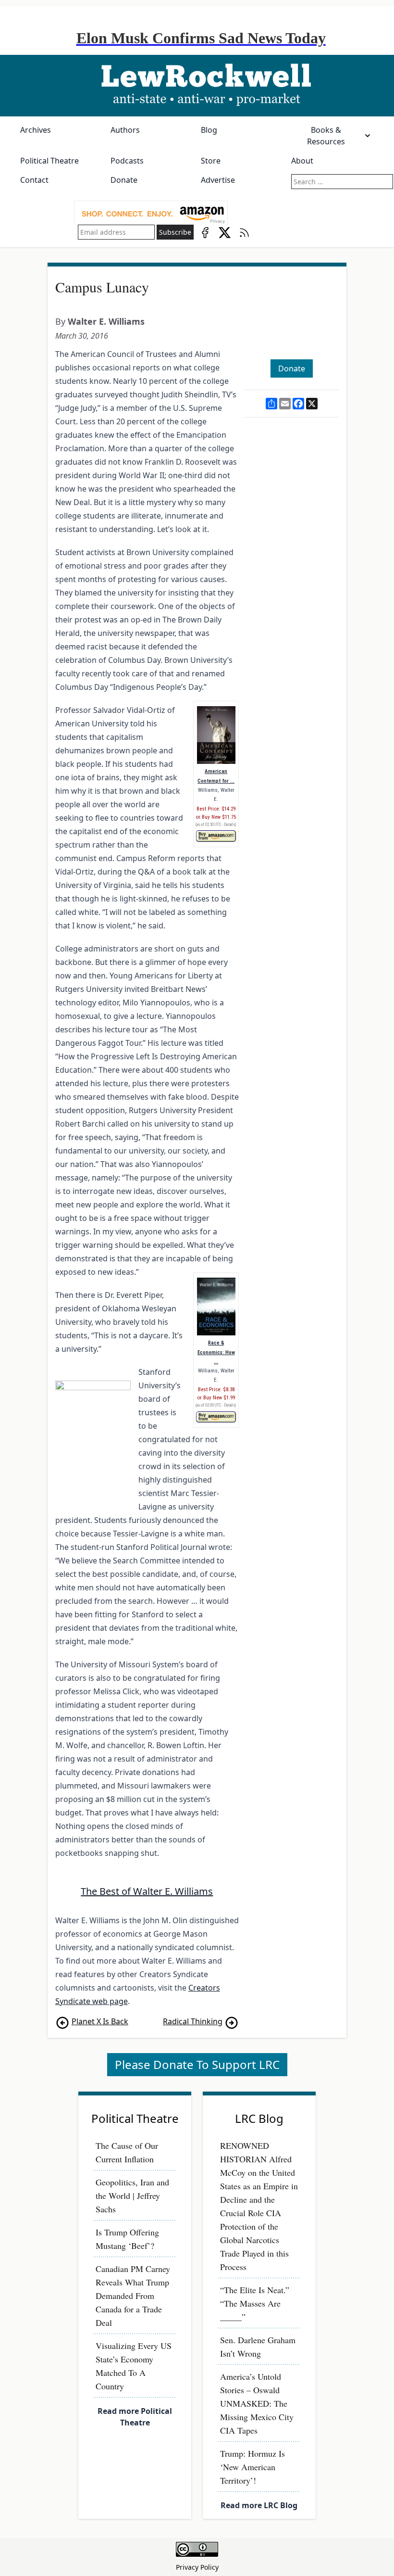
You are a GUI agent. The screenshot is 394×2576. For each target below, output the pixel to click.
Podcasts (127, 161)
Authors (125, 130)
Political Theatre (49, 161)
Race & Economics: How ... (216, 1352)
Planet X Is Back (100, 2021)
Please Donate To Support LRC (197, 2064)
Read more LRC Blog (259, 2505)
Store (211, 161)
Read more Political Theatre (135, 2417)
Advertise (218, 180)
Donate (124, 180)
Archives (36, 130)
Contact (34, 180)
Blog (209, 130)
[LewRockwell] (197, 86)
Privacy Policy (197, 2567)
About (302, 161)
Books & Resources (326, 136)
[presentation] (151, 213)
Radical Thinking (193, 2021)
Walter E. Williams (106, 321)
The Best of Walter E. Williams (147, 1891)
